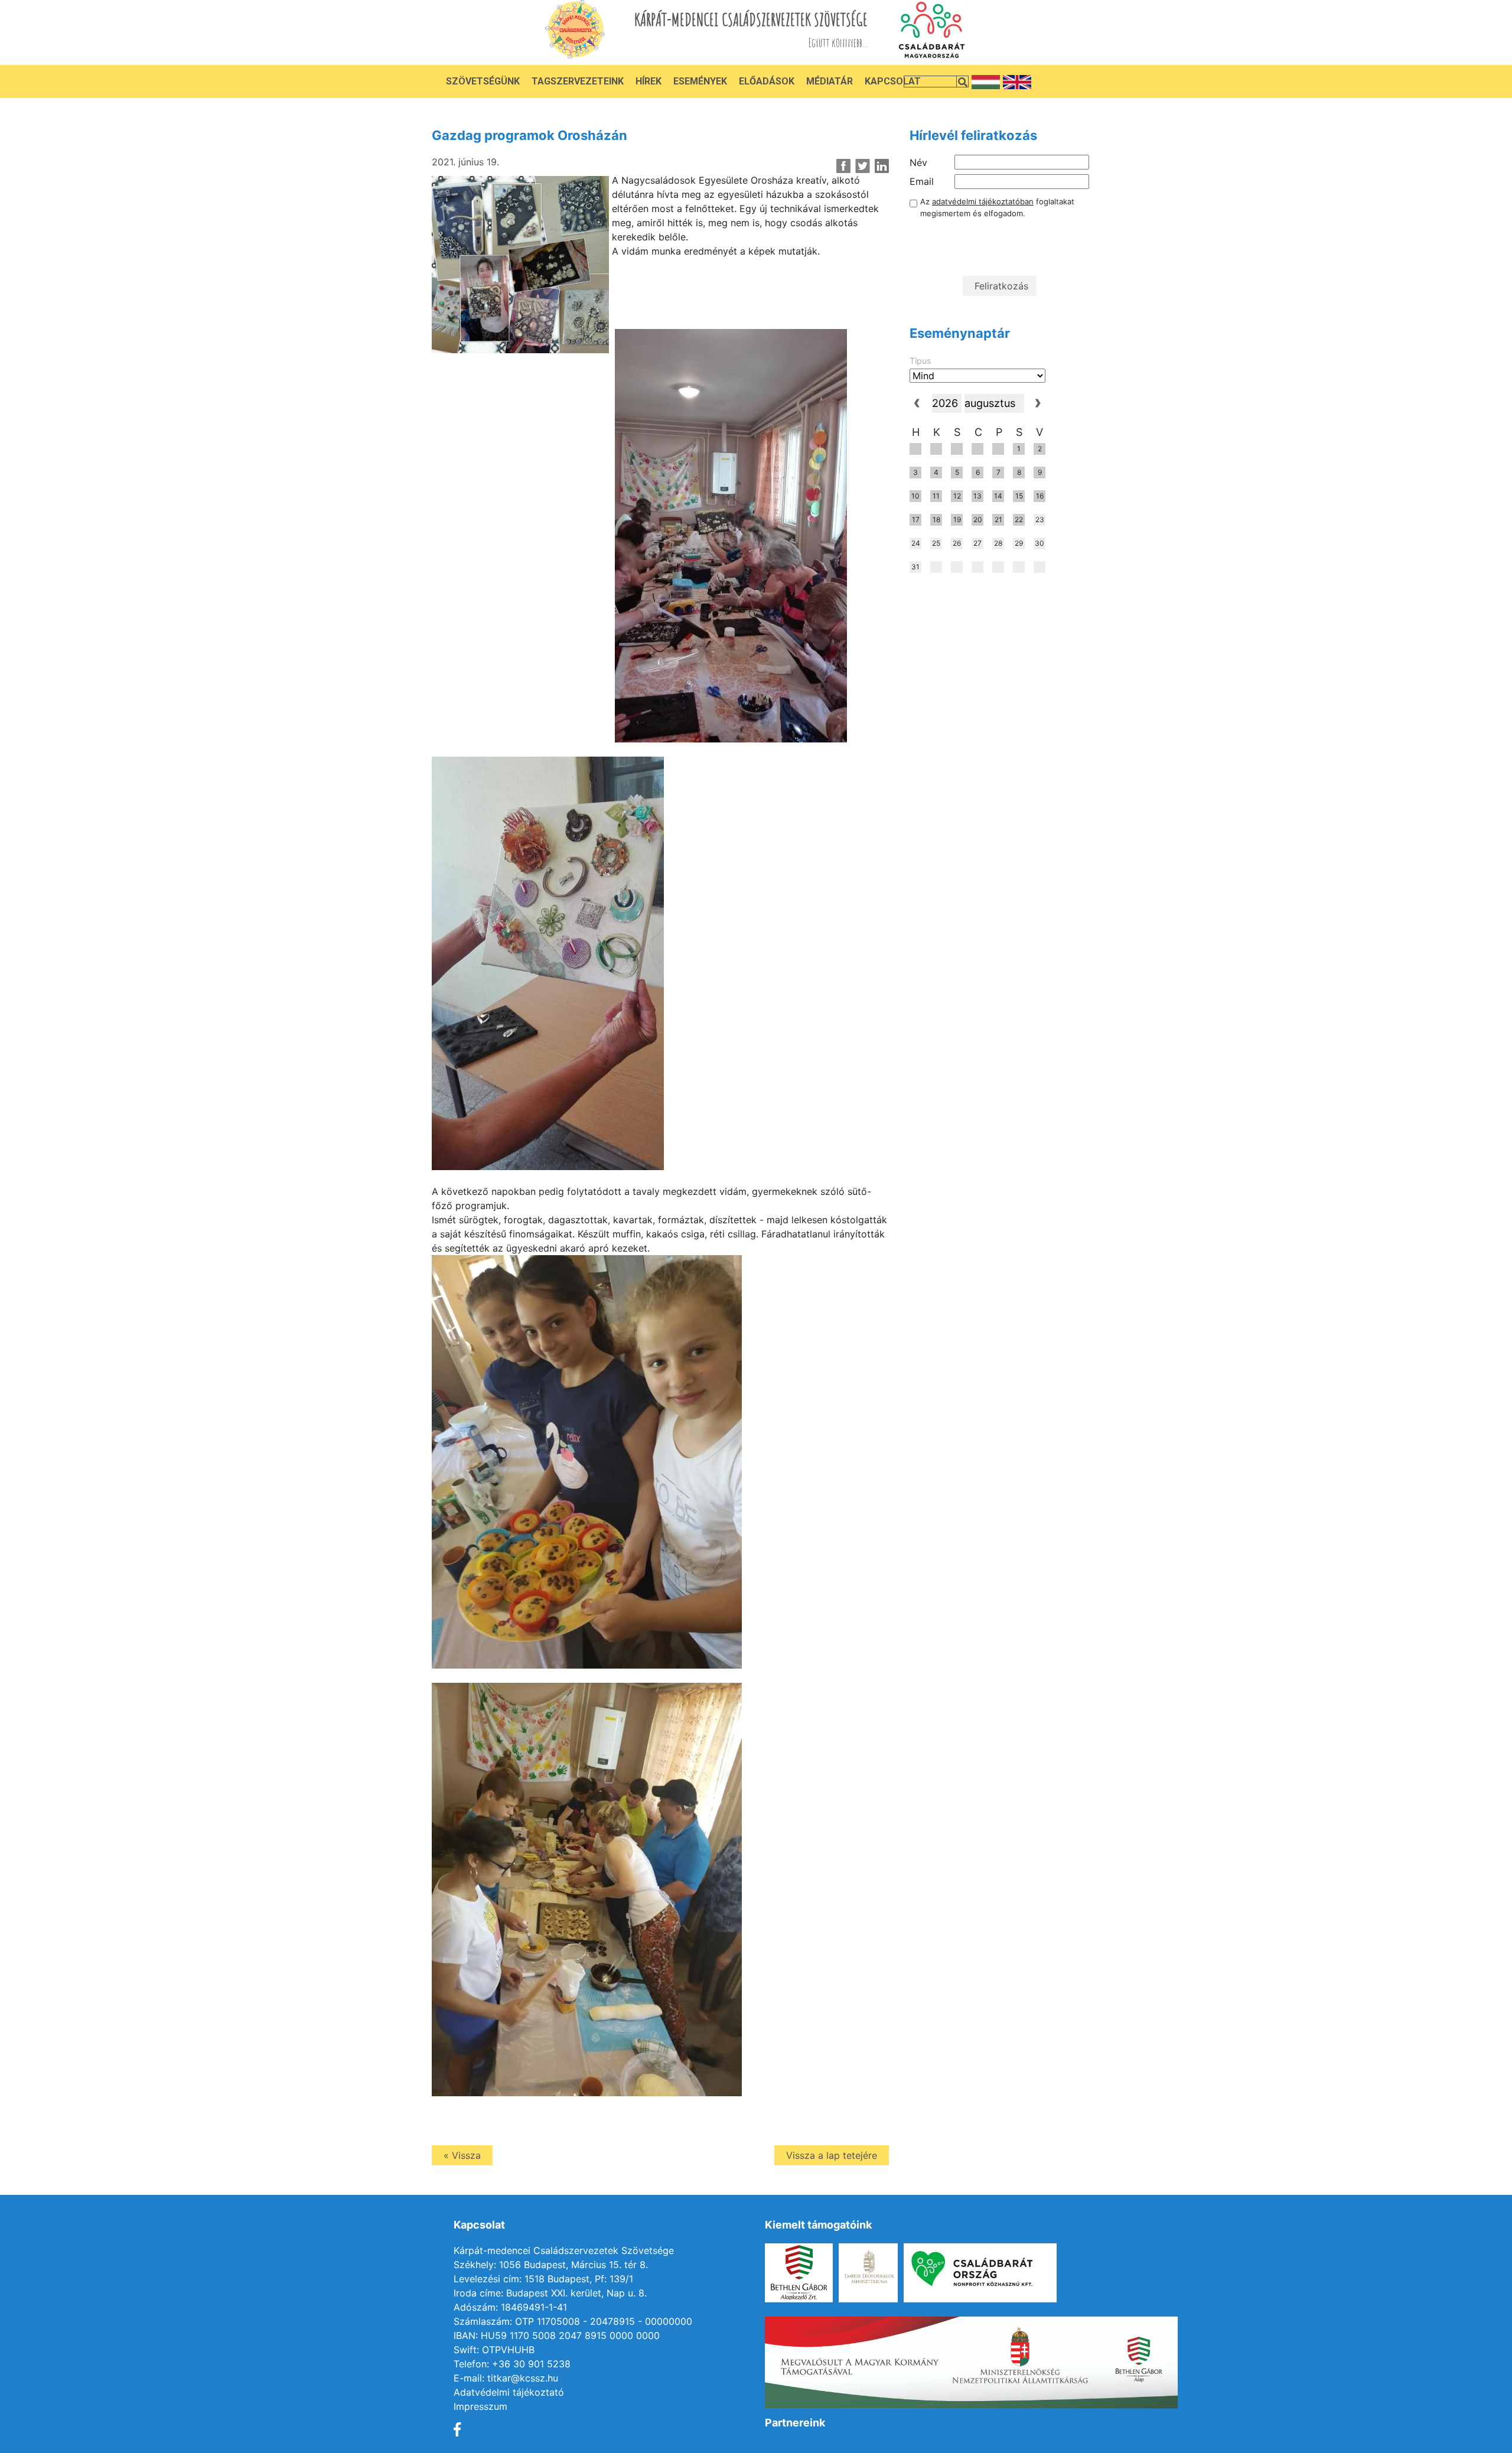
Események (700, 81)
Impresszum (480, 2406)
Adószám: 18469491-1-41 (510, 2307)
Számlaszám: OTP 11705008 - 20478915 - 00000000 (573, 2321)
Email (922, 181)
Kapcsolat (893, 81)
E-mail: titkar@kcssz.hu (506, 2378)
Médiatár (830, 81)
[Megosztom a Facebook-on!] (844, 166)
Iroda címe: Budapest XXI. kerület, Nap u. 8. (550, 2293)
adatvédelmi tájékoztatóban (983, 201)
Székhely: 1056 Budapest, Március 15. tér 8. (551, 2265)
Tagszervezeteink (578, 81)
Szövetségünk (483, 81)
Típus (920, 361)
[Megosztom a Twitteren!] (863, 166)
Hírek (649, 81)
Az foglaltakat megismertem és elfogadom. (997, 207)
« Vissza (462, 2155)
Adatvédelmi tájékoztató (509, 2392)
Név (918, 162)
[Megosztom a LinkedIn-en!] (882, 166)
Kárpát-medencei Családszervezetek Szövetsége (564, 2250)
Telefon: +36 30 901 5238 (512, 2364)
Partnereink (795, 2423)
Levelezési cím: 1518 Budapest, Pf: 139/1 (543, 2279)
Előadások (767, 81)
